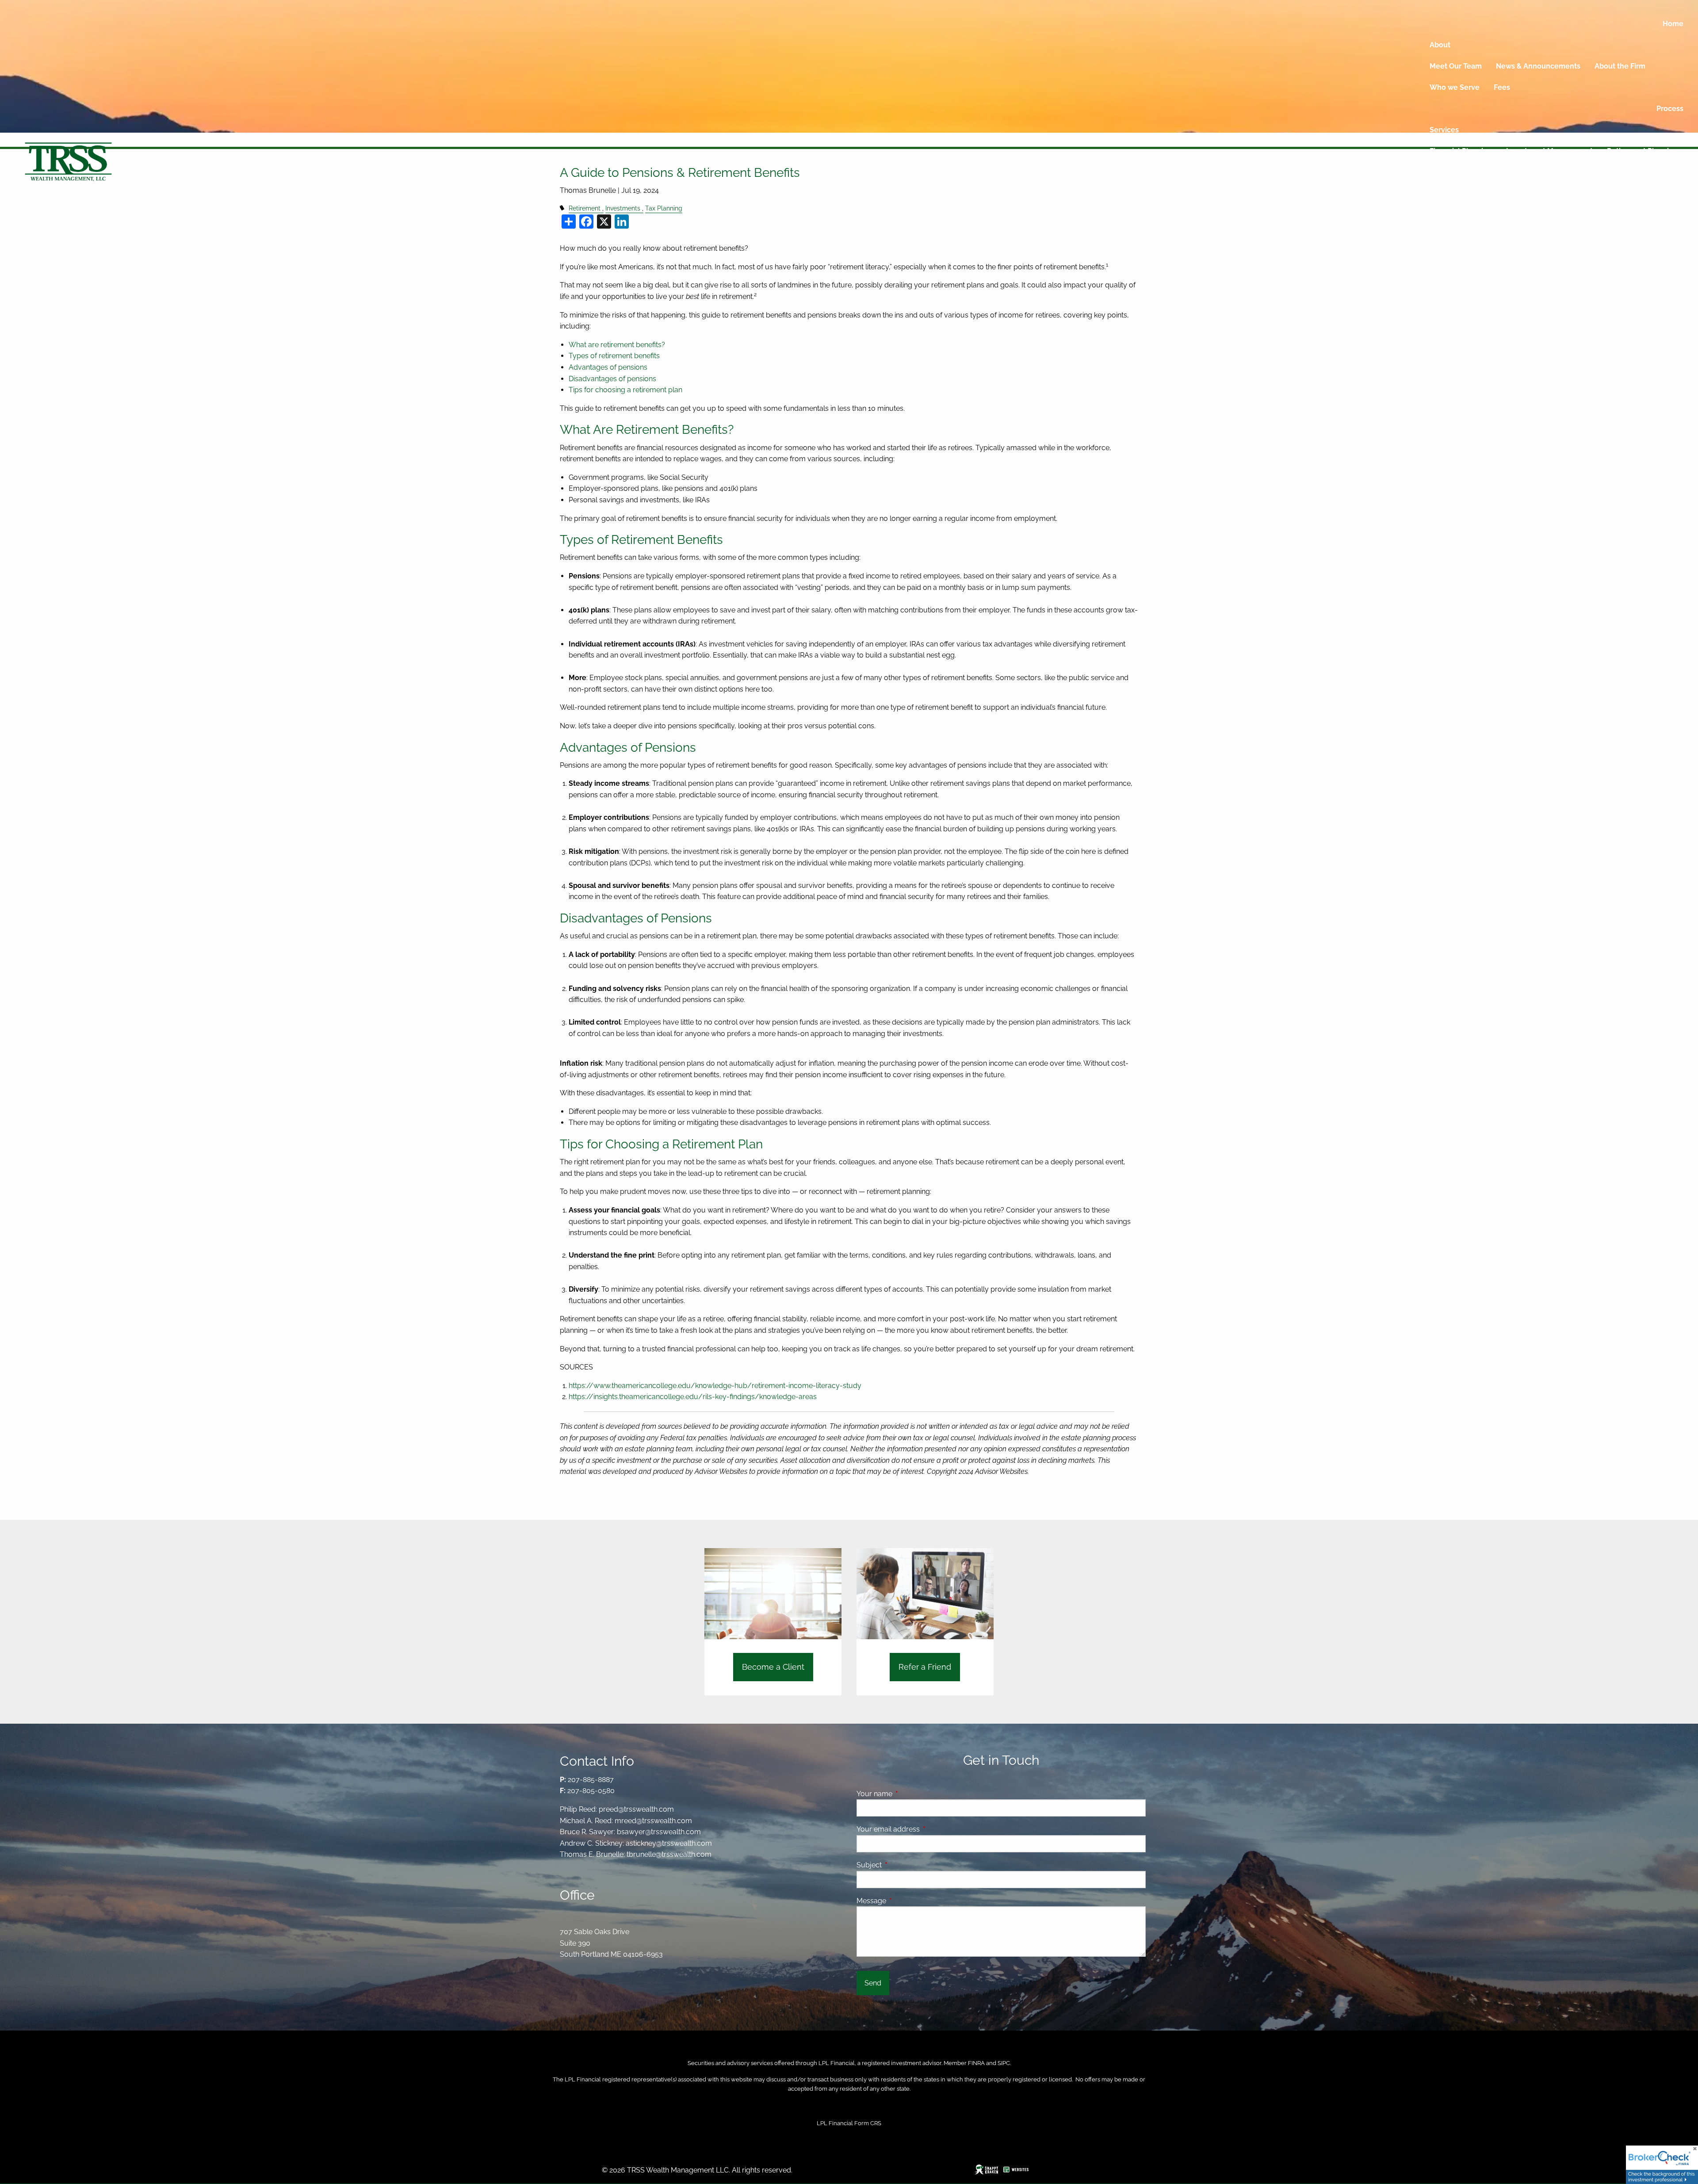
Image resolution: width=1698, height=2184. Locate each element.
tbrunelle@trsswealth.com (669, 1854)
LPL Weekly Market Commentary (1627, 215)
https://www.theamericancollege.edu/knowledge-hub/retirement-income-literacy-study (715, 1386)
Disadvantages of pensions (612, 379)
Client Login (1663, 257)
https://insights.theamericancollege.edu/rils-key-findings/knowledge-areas (693, 1397)
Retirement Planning (1642, 151)
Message (905, 1901)
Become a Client (773, 1667)
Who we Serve (1455, 87)
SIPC (1004, 2063)
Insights (1509, 193)
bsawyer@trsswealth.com (659, 1832)
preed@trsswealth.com (636, 1809)
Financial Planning (1461, 151)
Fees (1502, 87)
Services (1444, 130)
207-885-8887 (591, 1780)
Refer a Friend (1659, 300)
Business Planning (1461, 172)
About (1440, 45)
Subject (903, 1865)
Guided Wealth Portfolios (1585, 257)
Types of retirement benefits (614, 356)
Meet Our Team (1456, 66)
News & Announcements (1538, 66)
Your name (908, 1794)
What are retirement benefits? (617, 345)
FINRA (976, 2063)
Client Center (1565, 236)
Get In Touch (1599, 300)
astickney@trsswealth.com (669, 1843)
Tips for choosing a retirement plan (625, 390)
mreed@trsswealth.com (653, 1821)
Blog (1503, 215)
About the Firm (1620, 66)
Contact (1591, 278)
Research (1541, 215)
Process (1670, 109)
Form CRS (868, 2123)
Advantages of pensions (608, 367)
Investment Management (1549, 151)
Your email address (922, 1829)
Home (1673, 24)
